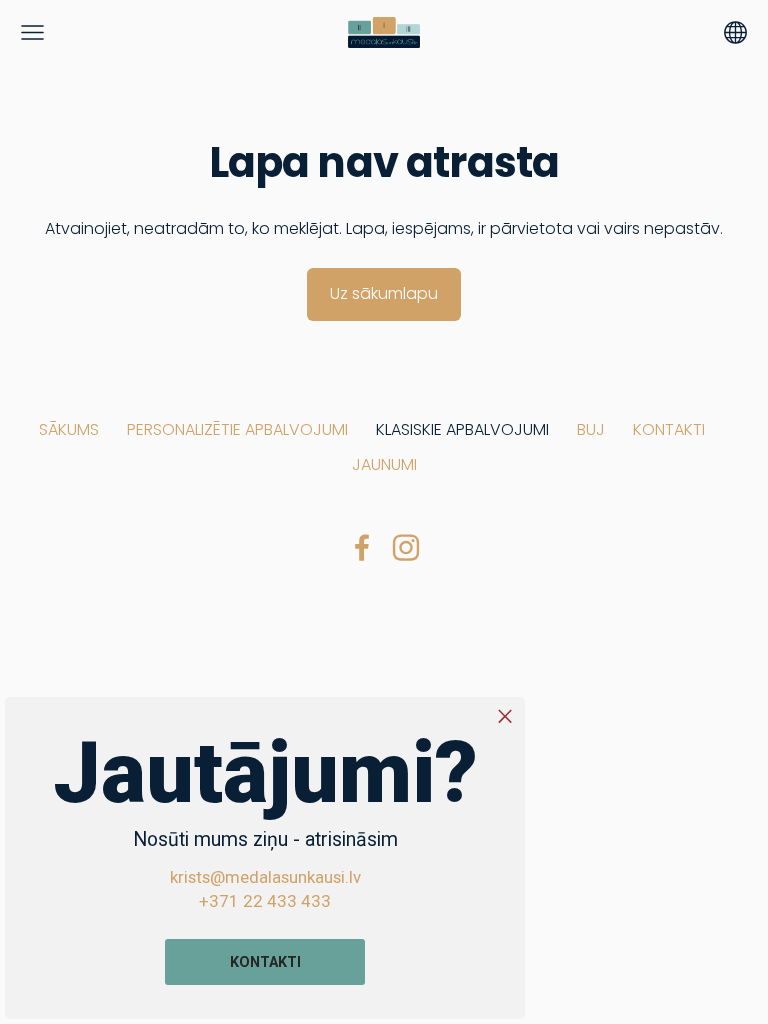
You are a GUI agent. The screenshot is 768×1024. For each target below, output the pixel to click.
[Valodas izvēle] (735, 32)
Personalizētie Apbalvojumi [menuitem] (237, 429)
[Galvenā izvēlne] (32, 32)
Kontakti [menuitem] (669, 429)
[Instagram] (406, 547)
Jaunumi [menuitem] (384, 464)
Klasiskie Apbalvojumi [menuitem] (462, 429)
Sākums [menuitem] (69, 429)
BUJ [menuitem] (591, 429)
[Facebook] (362, 547)
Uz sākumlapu (384, 293)
